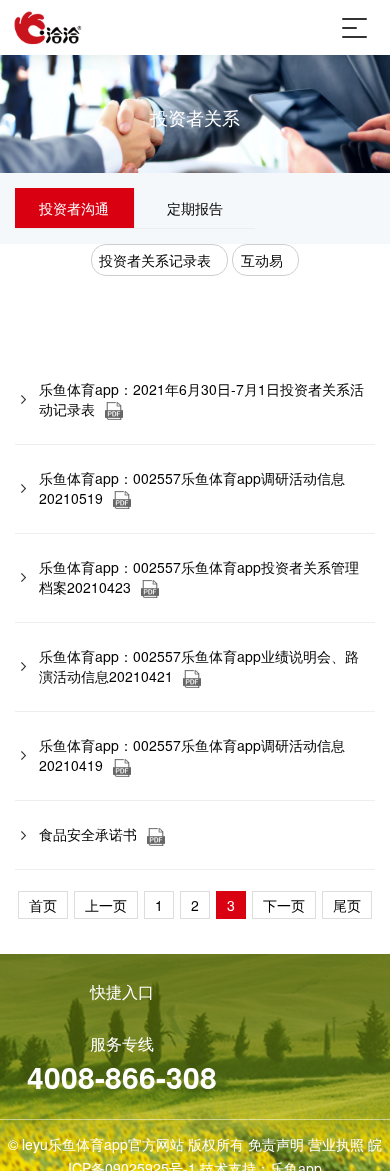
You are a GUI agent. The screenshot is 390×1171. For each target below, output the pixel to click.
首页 (43, 905)
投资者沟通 (74, 208)
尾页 (347, 905)
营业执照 (336, 1144)
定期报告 (195, 208)
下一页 (284, 905)
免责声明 (276, 1144)
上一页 (106, 905)
